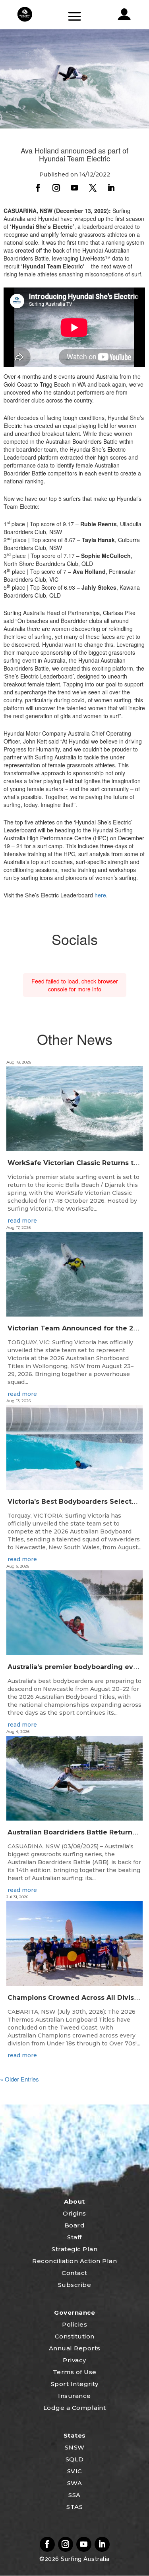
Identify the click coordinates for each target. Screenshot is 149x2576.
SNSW (75, 2447)
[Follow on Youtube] (75, 188)
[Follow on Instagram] (56, 188)
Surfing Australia (84, 2559)
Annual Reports (75, 2348)
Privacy (74, 2360)
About (74, 2201)
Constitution (75, 2336)
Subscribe (75, 2285)
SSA (74, 2495)
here (100, 895)
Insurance (74, 2396)
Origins (74, 2213)
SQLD (75, 2459)
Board (75, 2225)
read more (22, 1221)
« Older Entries (19, 2079)
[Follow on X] (93, 188)
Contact (74, 2273)
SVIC (75, 2471)
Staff (74, 2237)
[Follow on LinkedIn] (111, 188)
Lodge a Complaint (75, 2408)
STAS (74, 2507)
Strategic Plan (74, 2249)
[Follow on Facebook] (38, 188)
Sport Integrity (75, 2384)
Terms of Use (75, 2372)
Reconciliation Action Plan (74, 2261)
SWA (75, 2483)
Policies (74, 2324)
